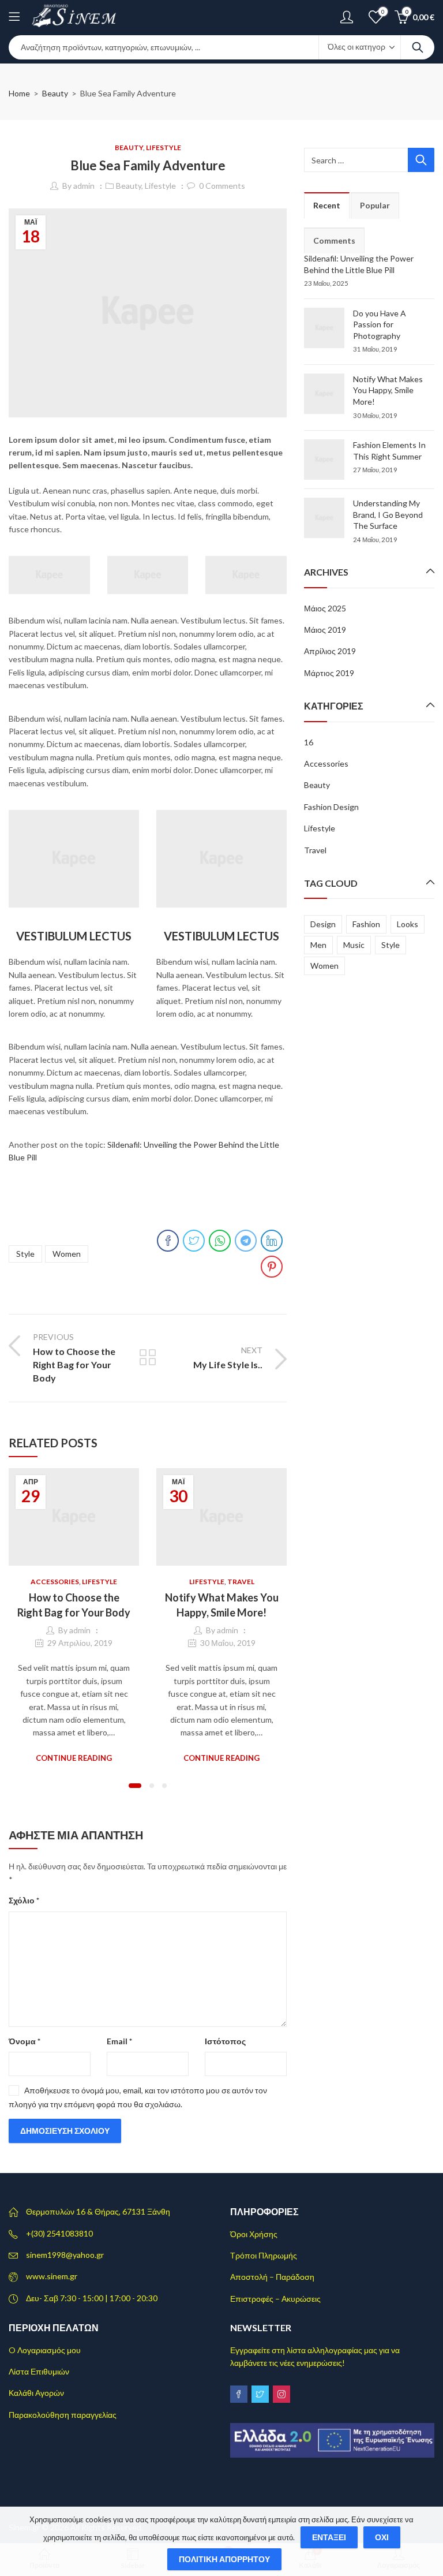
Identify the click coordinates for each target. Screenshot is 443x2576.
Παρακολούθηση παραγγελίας (63, 2415)
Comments (334, 240)
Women (67, 1254)
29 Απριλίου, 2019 (80, 1643)
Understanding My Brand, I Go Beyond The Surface (388, 514)
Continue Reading (74, 1758)
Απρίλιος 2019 (330, 651)
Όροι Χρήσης (254, 2234)
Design (323, 924)
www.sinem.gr (52, 2276)
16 (309, 742)
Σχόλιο (24, 1900)
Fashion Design (331, 807)
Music (354, 945)
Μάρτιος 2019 (329, 673)
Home (19, 93)
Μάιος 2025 (325, 608)
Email (119, 2041)
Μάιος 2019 (325, 630)
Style (25, 1254)
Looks (408, 924)
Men (318, 945)
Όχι (382, 2537)
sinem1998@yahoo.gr (65, 2255)
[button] (135, 1786)
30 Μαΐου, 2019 (228, 1643)
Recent (327, 205)
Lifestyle (164, 148)
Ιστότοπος (225, 2041)
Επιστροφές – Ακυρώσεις (275, 2299)
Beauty (55, 93)
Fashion (366, 924)
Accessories (55, 1582)
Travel (241, 1582)
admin (84, 186)
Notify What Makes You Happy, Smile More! (388, 390)
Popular (375, 205)
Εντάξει (329, 2537)
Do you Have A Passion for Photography (380, 324)
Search (418, 47)
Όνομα (25, 2041)
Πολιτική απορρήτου (224, 2559)
